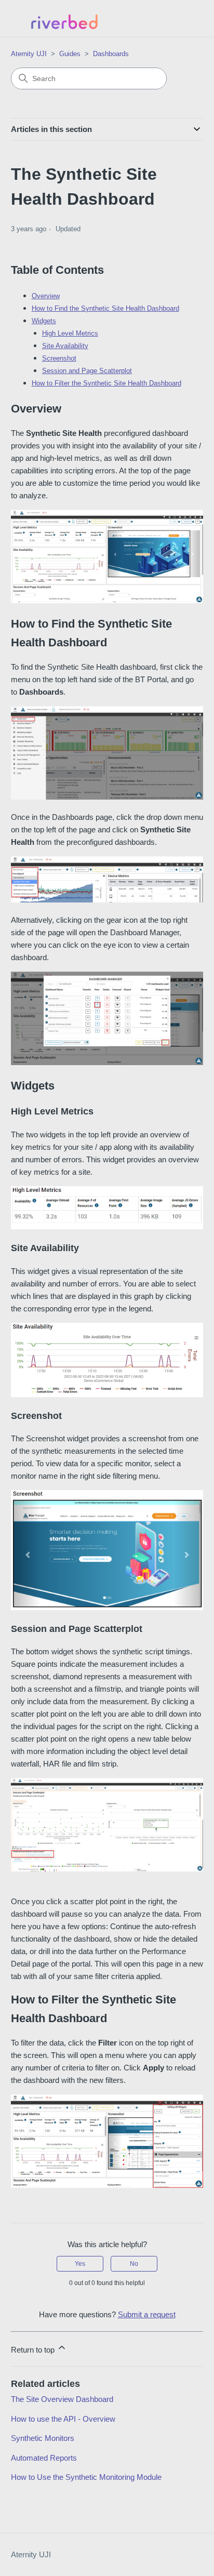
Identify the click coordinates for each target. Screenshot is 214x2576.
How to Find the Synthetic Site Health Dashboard (105, 308)
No (134, 2264)
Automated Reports (44, 2458)
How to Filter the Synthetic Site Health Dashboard (106, 383)
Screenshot (59, 358)
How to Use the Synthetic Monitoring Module (86, 2477)
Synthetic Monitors (43, 2438)
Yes (80, 2264)
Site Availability (65, 346)
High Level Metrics (70, 333)
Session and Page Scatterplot (87, 371)
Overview (46, 296)
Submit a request (147, 2314)
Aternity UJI (31, 2554)
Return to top (34, 2350)
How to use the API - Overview (63, 2419)
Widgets (44, 321)
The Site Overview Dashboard (62, 2399)
